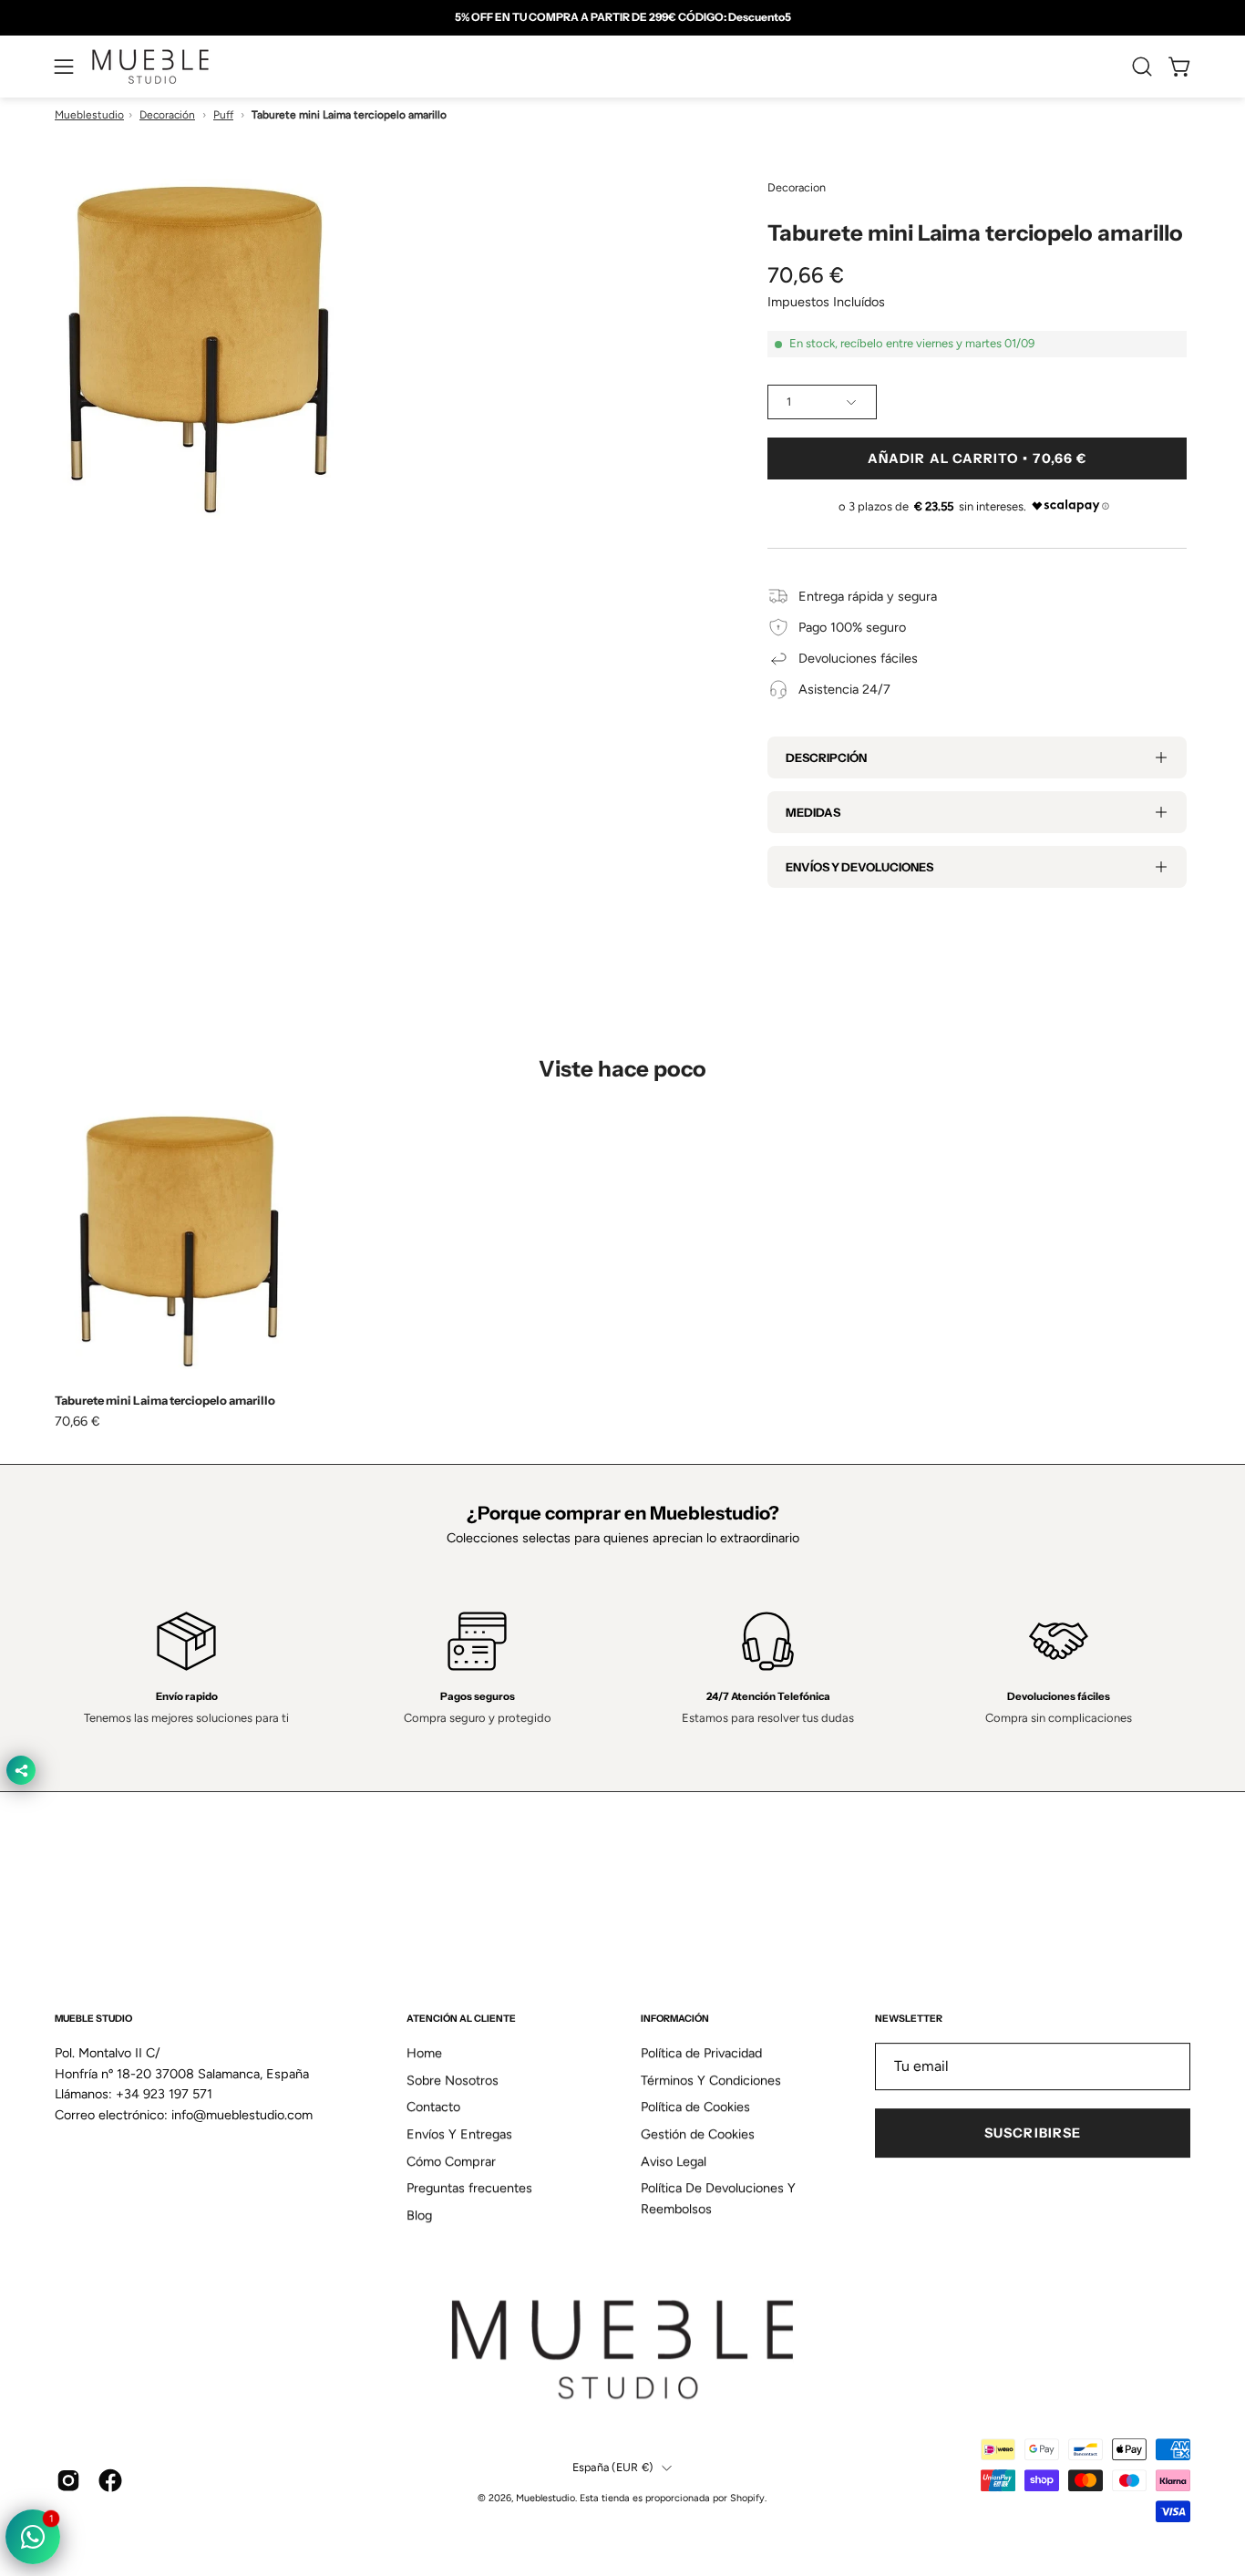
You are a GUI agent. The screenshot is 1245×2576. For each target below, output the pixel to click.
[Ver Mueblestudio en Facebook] (110, 2480)
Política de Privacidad (701, 2053)
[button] (1142, 67)
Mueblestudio (89, 115)
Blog (419, 2215)
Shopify (747, 2499)
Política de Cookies (695, 2107)
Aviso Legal (674, 2161)
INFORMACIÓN (675, 2019)
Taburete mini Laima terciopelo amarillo (165, 1401)
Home (424, 2053)
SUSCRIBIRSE (1033, 2133)
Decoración (167, 115)
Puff (223, 115)
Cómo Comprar (451, 2161)
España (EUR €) (613, 2467)
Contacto (433, 2107)
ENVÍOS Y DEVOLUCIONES (859, 867)
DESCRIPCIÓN (826, 757)
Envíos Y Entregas (459, 2134)
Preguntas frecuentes (469, 2189)
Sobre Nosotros (453, 2080)
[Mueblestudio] (150, 67)
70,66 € (77, 1421)
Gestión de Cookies (698, 2134)
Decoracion (797, 187)
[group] (622, 17)
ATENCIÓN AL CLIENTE (461, 2019)
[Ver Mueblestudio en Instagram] (68, 2480)
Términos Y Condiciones (711, 2080)
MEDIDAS (813, 812)
